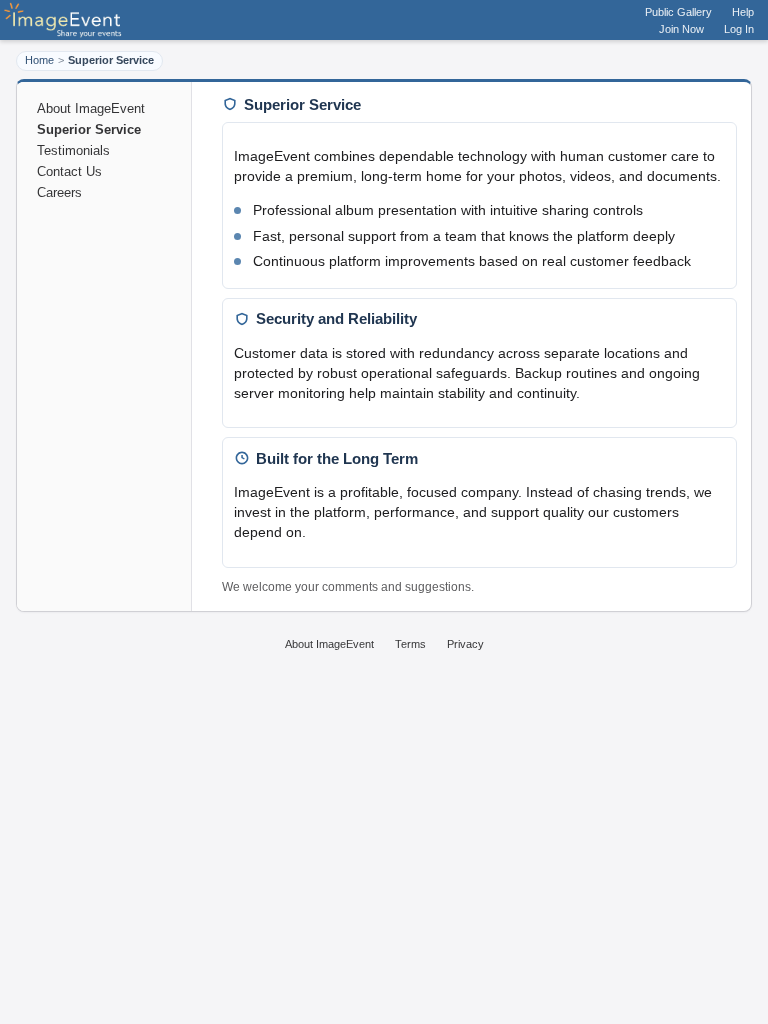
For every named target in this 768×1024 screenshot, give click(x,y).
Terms (410, 644)
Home (39, 60)
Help (743, 12)
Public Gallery (678, 12)
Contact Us (69, 171)
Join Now (681, 29)
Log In (739, 29)
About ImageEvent (91, 108)
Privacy (465, 644)
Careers (59, 192)
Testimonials (73, 150)
